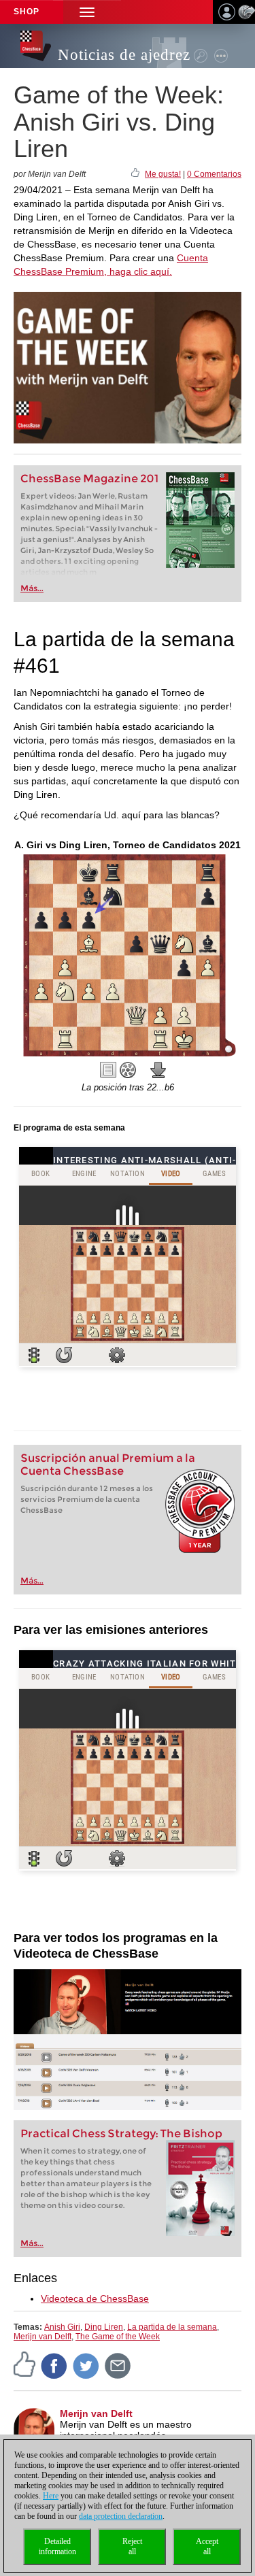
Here (51, 2496)
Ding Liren (104, 2327)
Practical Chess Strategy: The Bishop (121, 2134)
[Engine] (128, 1070)
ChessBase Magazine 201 (90, 479)
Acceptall (207, 2546)
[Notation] (108, 1070)
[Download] (158, 1070)
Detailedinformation (57, 2546)
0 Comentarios (214, 174)
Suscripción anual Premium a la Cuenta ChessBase (108, 1465)
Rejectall (132, 2546)
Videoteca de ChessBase (95, 2298)
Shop (27, 12)
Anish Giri (62, 2327)
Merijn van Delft (42, 2337)
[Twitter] (86, 2366)
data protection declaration (121, 2516)
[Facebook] (54, 2366)
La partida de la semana (172, 2327)
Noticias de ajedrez (124, 55)
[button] (87, 12)
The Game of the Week (118, 2337)
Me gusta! (163, 174)
